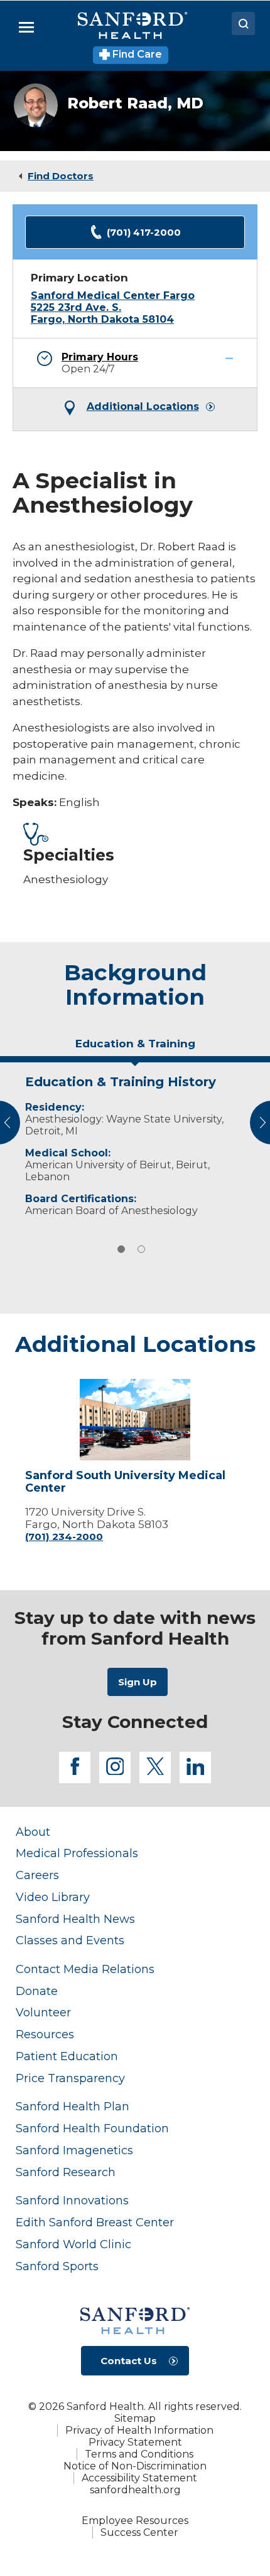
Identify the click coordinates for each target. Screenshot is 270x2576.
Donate (37, 1991)
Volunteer (43, 2012)
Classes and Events (70, 1940)
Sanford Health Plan (73, 2106)
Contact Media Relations (85, 1969)
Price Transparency (70, 2078)
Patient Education (67, 2056)
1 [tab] (121, 1249)
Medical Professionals (77, 1853)
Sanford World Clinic (73, 2244)
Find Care (136, 54)
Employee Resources (135, 2521)
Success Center (139, 2532)
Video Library (53, 1897)
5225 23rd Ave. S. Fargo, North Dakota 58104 (102, 313)
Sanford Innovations (72, 2200)
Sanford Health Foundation (92, 2128)
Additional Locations (143, 407)
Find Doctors (61, 176)
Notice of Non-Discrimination (135, 2466)
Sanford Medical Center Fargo (113, 296)
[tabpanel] (135, 1143)
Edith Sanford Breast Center (95, 2222)
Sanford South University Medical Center (125, 1482)
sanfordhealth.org (135, 2490)
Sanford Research (66, 2172)
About (33, 1832)
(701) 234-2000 (64, 1537)
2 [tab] (141, 1249)
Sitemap (135, 2418)
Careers (37, 1875)
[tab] (135, 1049)
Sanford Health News (75, 1919)
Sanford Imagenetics (74, 2150)
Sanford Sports (57, 2266)
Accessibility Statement (139, 2478)
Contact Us (129, 2361)
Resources (45, 2034)
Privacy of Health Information (139, 2430)
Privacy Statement (135, 2442)
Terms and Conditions (139, 2454)
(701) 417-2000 (144, 232)
